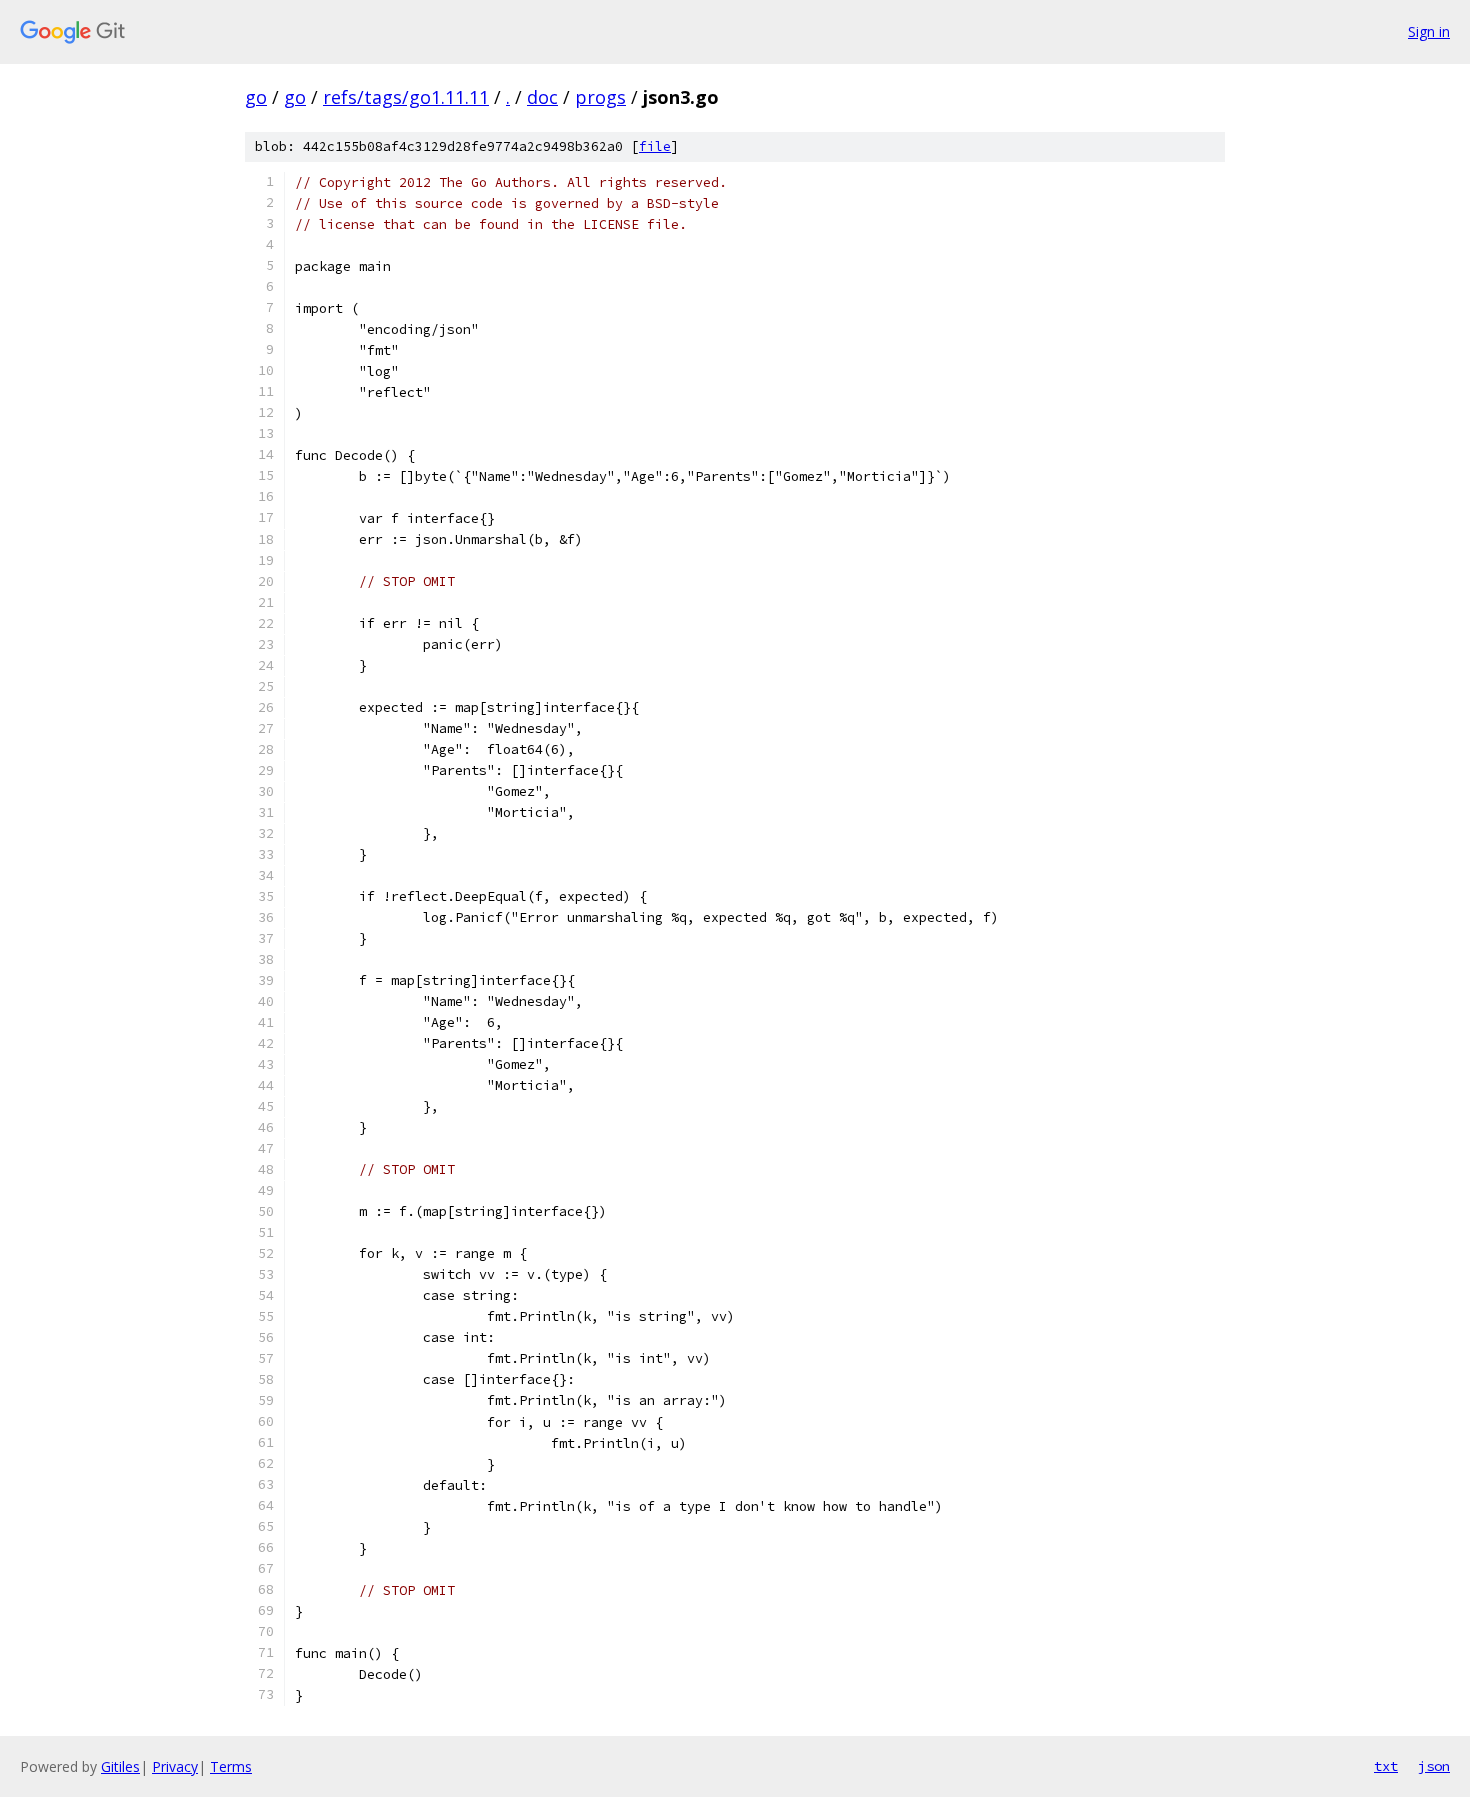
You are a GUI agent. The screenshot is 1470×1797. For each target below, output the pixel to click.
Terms (231, 1766)
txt (1386, 1766)
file (655, 146)
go (256, 97)
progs (600, 97)
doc (542, 97)
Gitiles (120, 1766)
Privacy (175, 1766)
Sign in (1429, 31)
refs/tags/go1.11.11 (406, 97)
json (1434, 1766)
